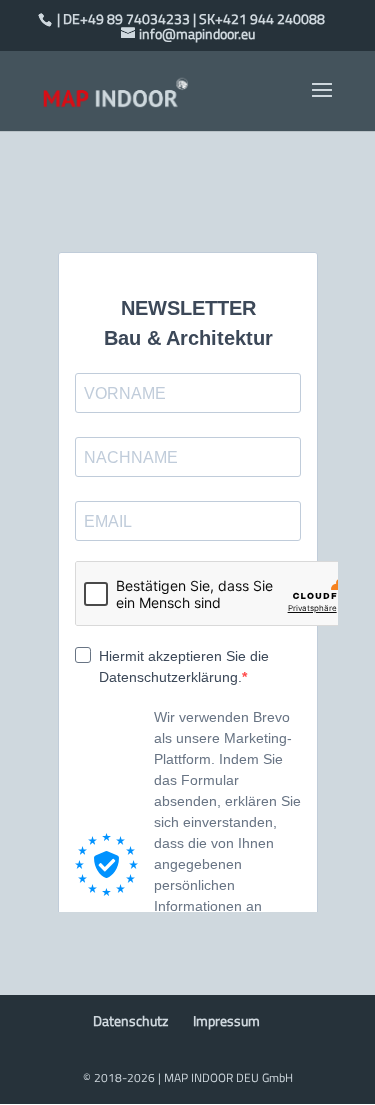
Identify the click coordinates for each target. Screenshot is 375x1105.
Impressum (226, 1020)
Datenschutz (130, 1020)
